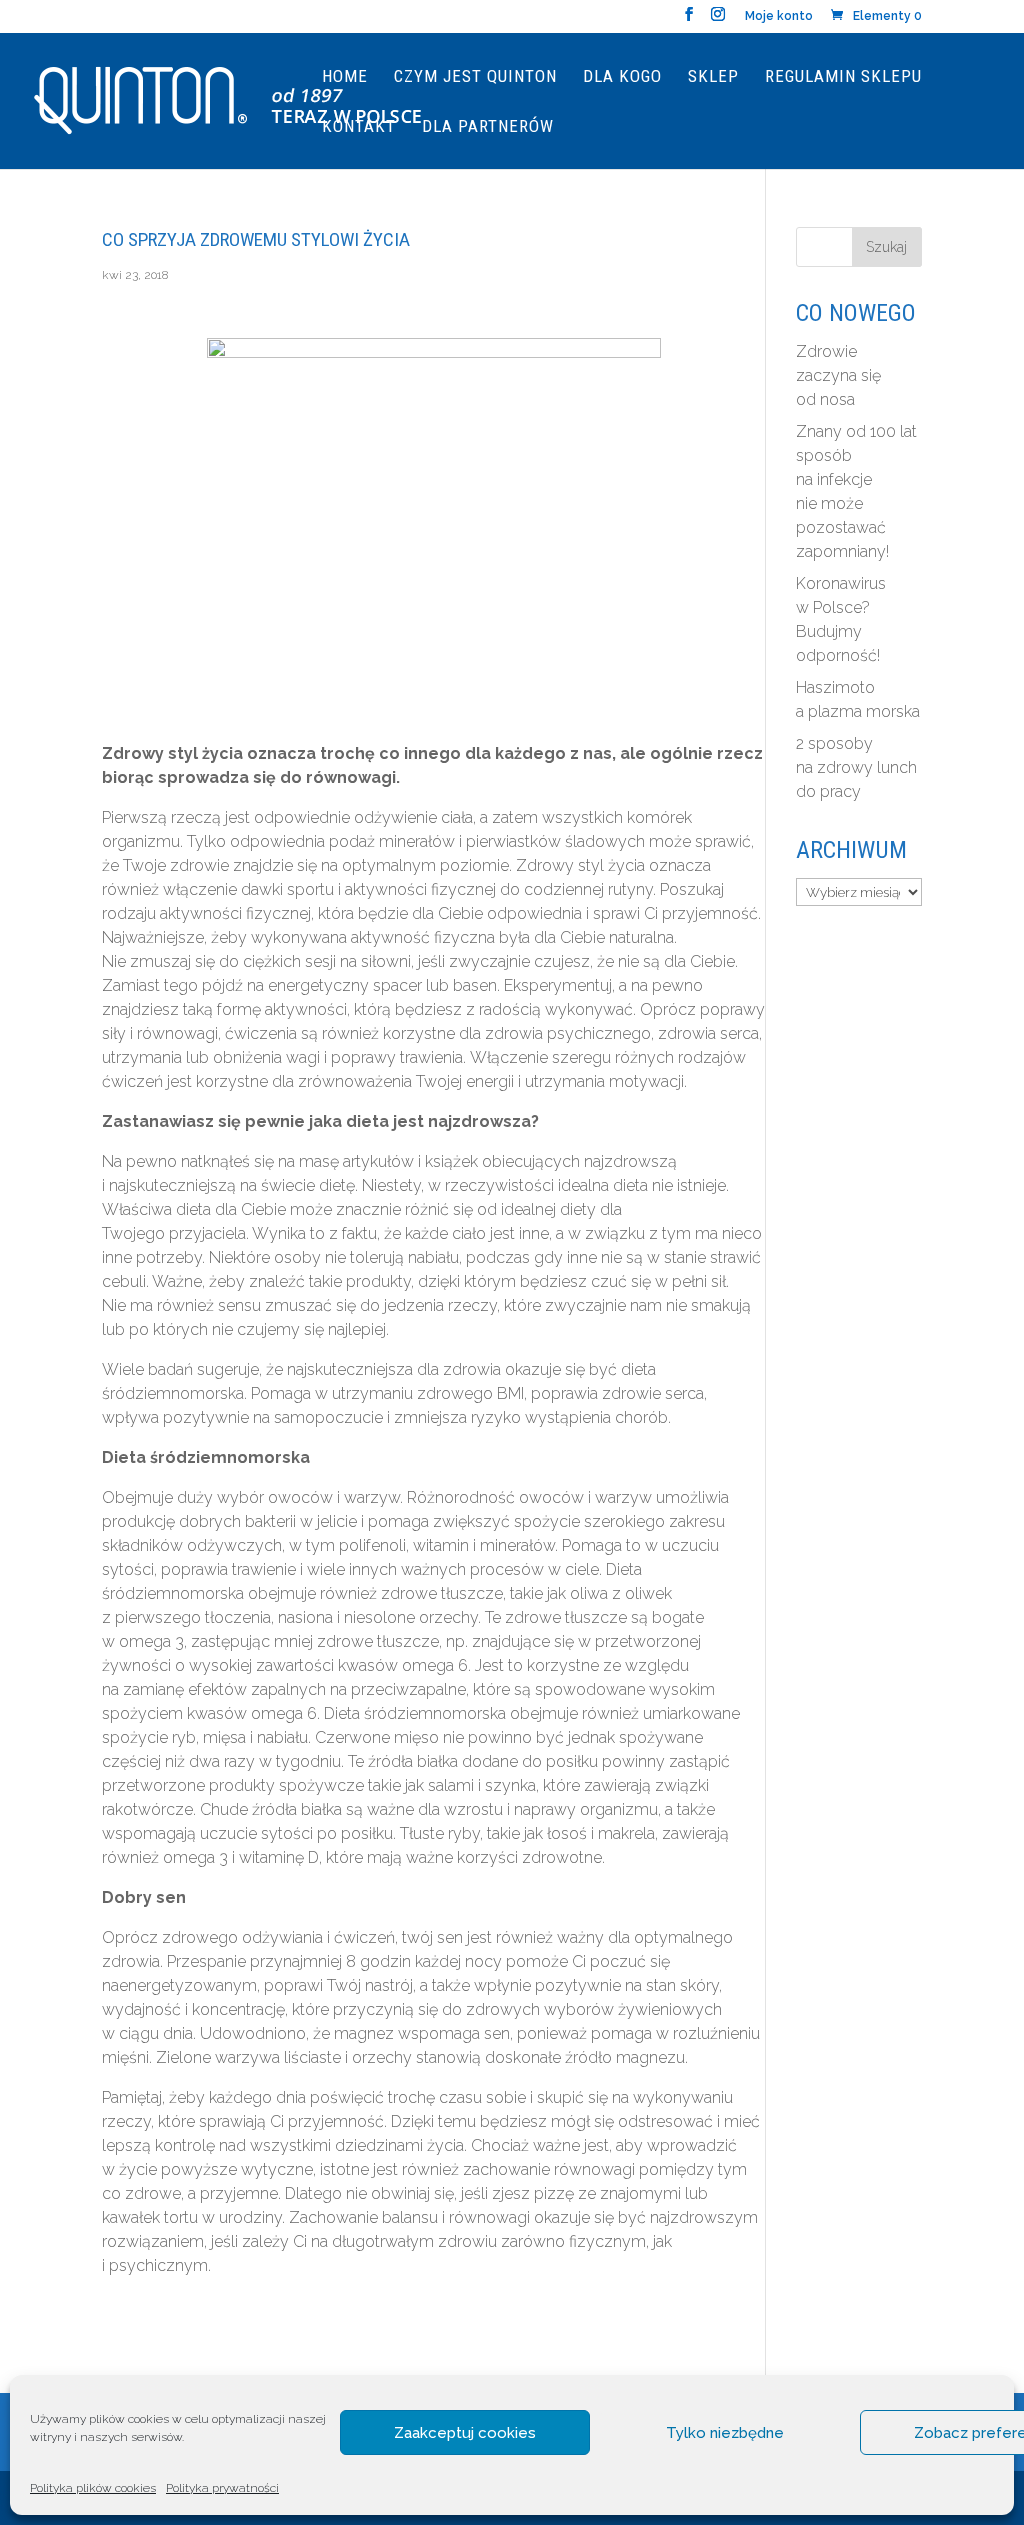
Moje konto (779, 16)
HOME (345, 77)
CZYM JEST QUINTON (475, 77)
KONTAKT (359, 127)
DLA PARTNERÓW (488, 127)
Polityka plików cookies (93, 2488)
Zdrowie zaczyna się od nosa (838, 375)
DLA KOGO (622, 77)
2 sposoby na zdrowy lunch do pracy (856, 767)
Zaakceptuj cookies (465, 2433)
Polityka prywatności (222, 2488)
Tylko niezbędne (725, 2433)
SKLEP (713, 77)
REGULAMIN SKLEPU (843, 77)
